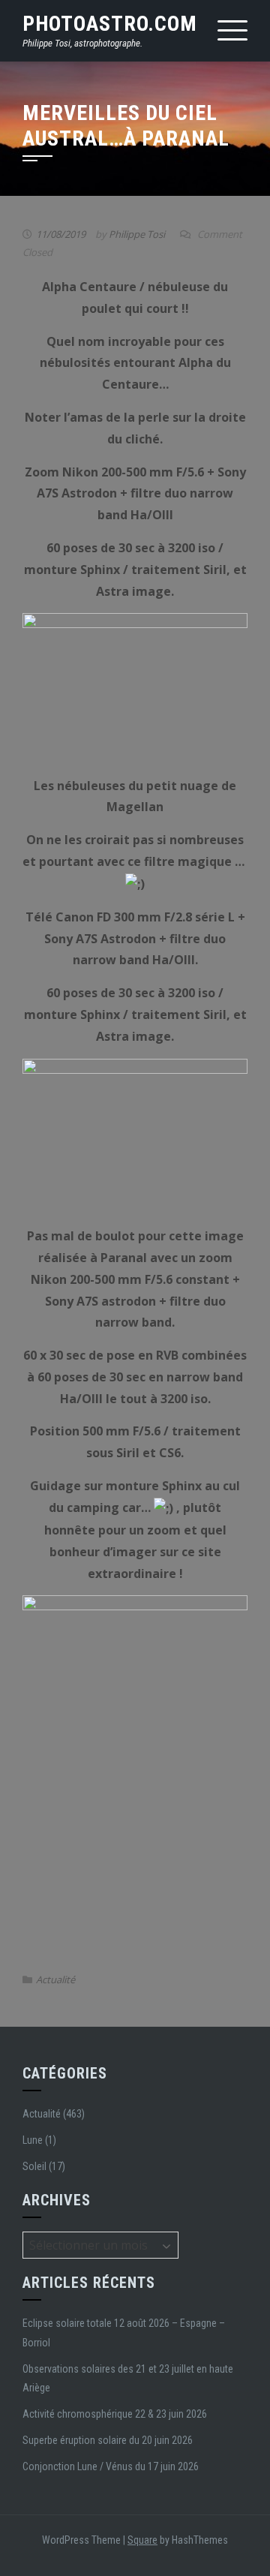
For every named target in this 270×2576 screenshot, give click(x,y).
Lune (33, 2140)
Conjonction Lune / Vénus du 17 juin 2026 (111, 2466)
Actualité (55, 1979)
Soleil (34, 2166)
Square (142, 2540)
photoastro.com (110, 24)
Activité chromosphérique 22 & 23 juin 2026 (115, 2414)
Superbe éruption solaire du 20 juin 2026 (108, 2440)
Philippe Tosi (137, 234)
